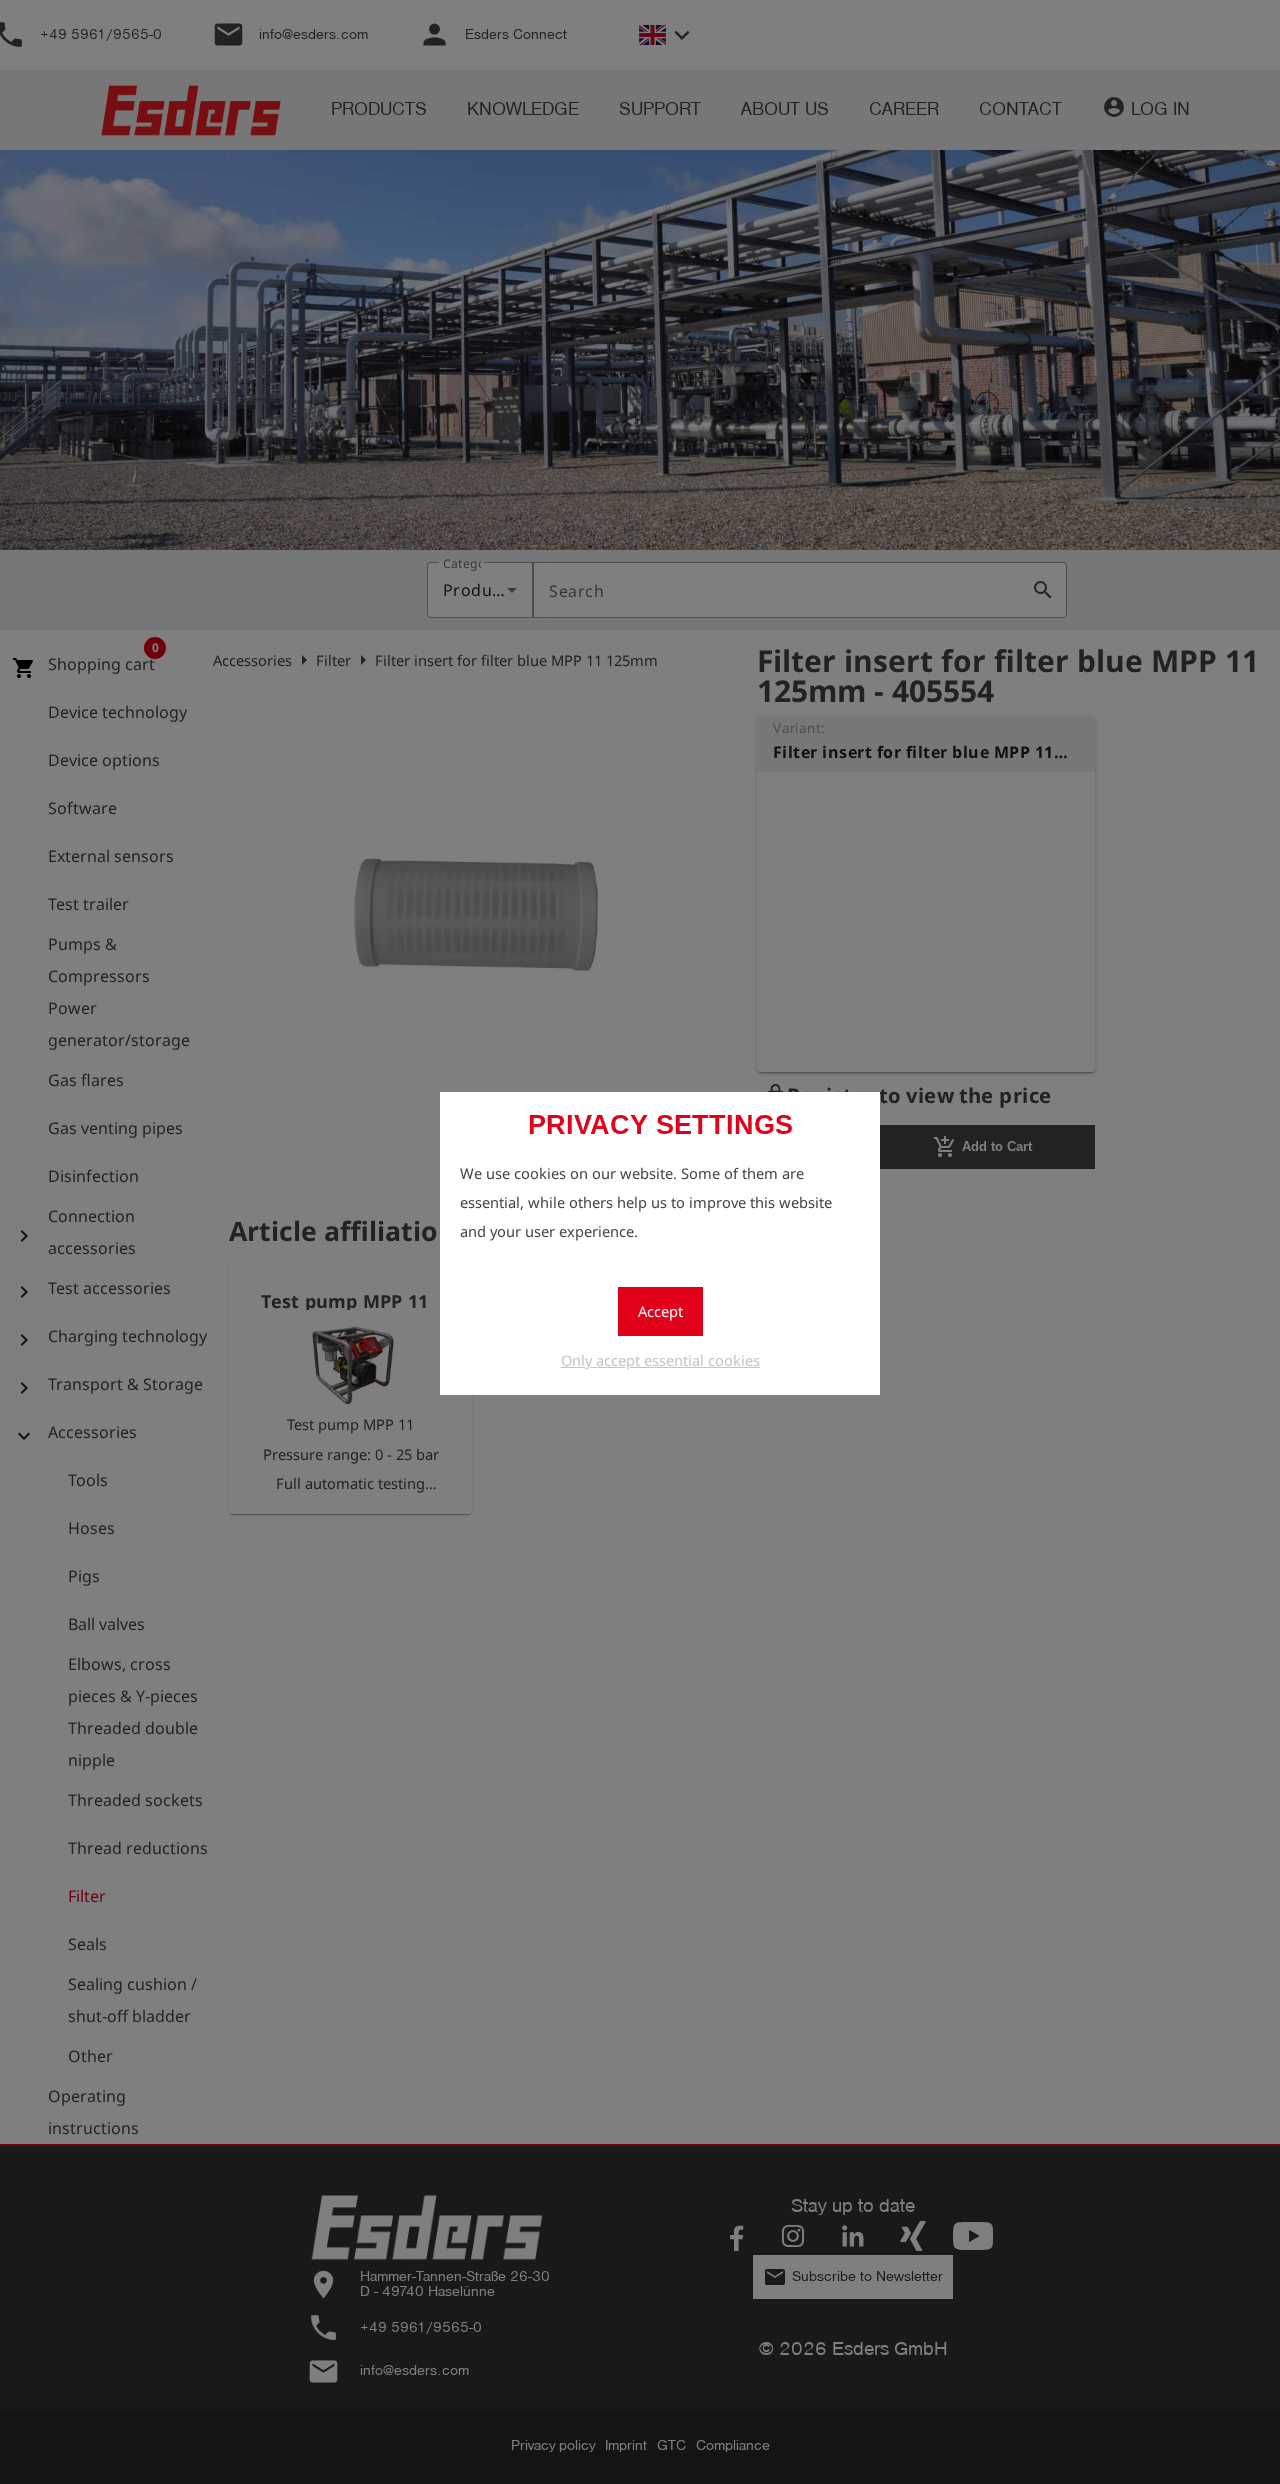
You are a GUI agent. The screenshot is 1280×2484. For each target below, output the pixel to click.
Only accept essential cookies (660, 1360)
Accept (660, 1311)
